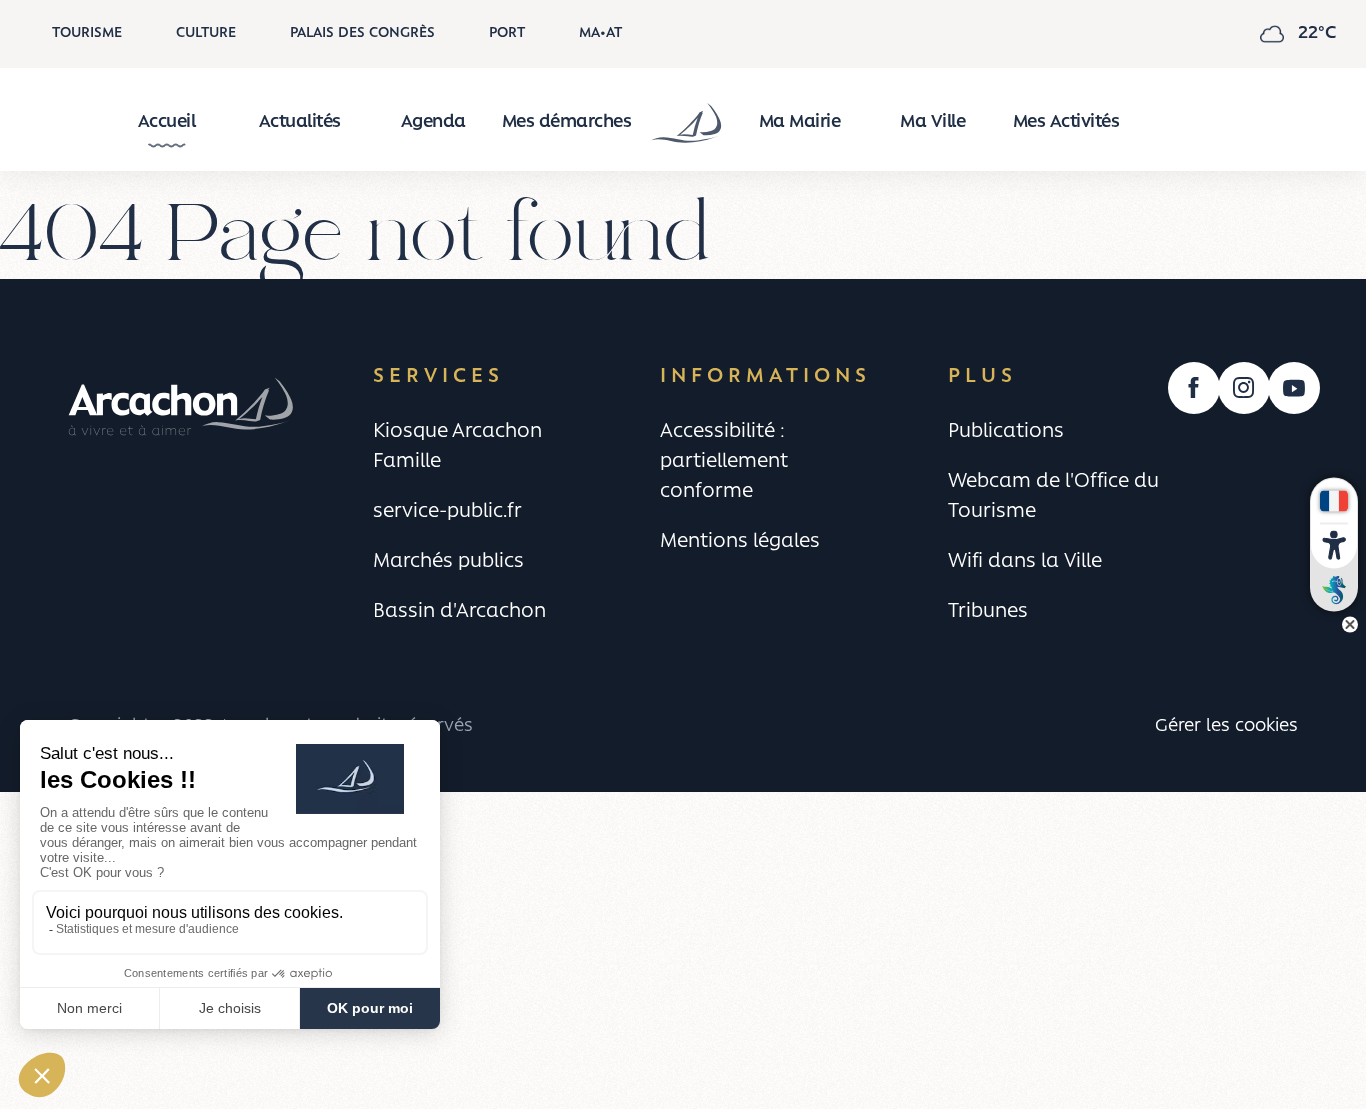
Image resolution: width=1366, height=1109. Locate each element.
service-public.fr (447, 512)
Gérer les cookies (1226, 726)
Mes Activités (1066, 123)
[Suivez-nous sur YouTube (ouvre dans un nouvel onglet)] (1294, 388)
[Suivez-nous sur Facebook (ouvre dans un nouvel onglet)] (1194, 388)
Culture (206, 33)
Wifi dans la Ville (1025, 562)
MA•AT (600, 33)
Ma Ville (932, 123)
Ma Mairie (800, 123)
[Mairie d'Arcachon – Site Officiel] (683, 123)
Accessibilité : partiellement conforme (724, 462)
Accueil (167, 123)
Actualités (300, 123)
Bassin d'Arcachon (459, 612)
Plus (982, 376)
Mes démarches (567, 123)
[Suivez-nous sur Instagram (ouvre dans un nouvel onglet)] (1244, 388)
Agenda (433, 123)
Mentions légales (740, 542)
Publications (1006, 432)
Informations (765, 376)
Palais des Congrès (362, 33)
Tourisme (87, 33)
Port (507, 33)
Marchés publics (448, 562)
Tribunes (988, 612)
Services (438, 376)
